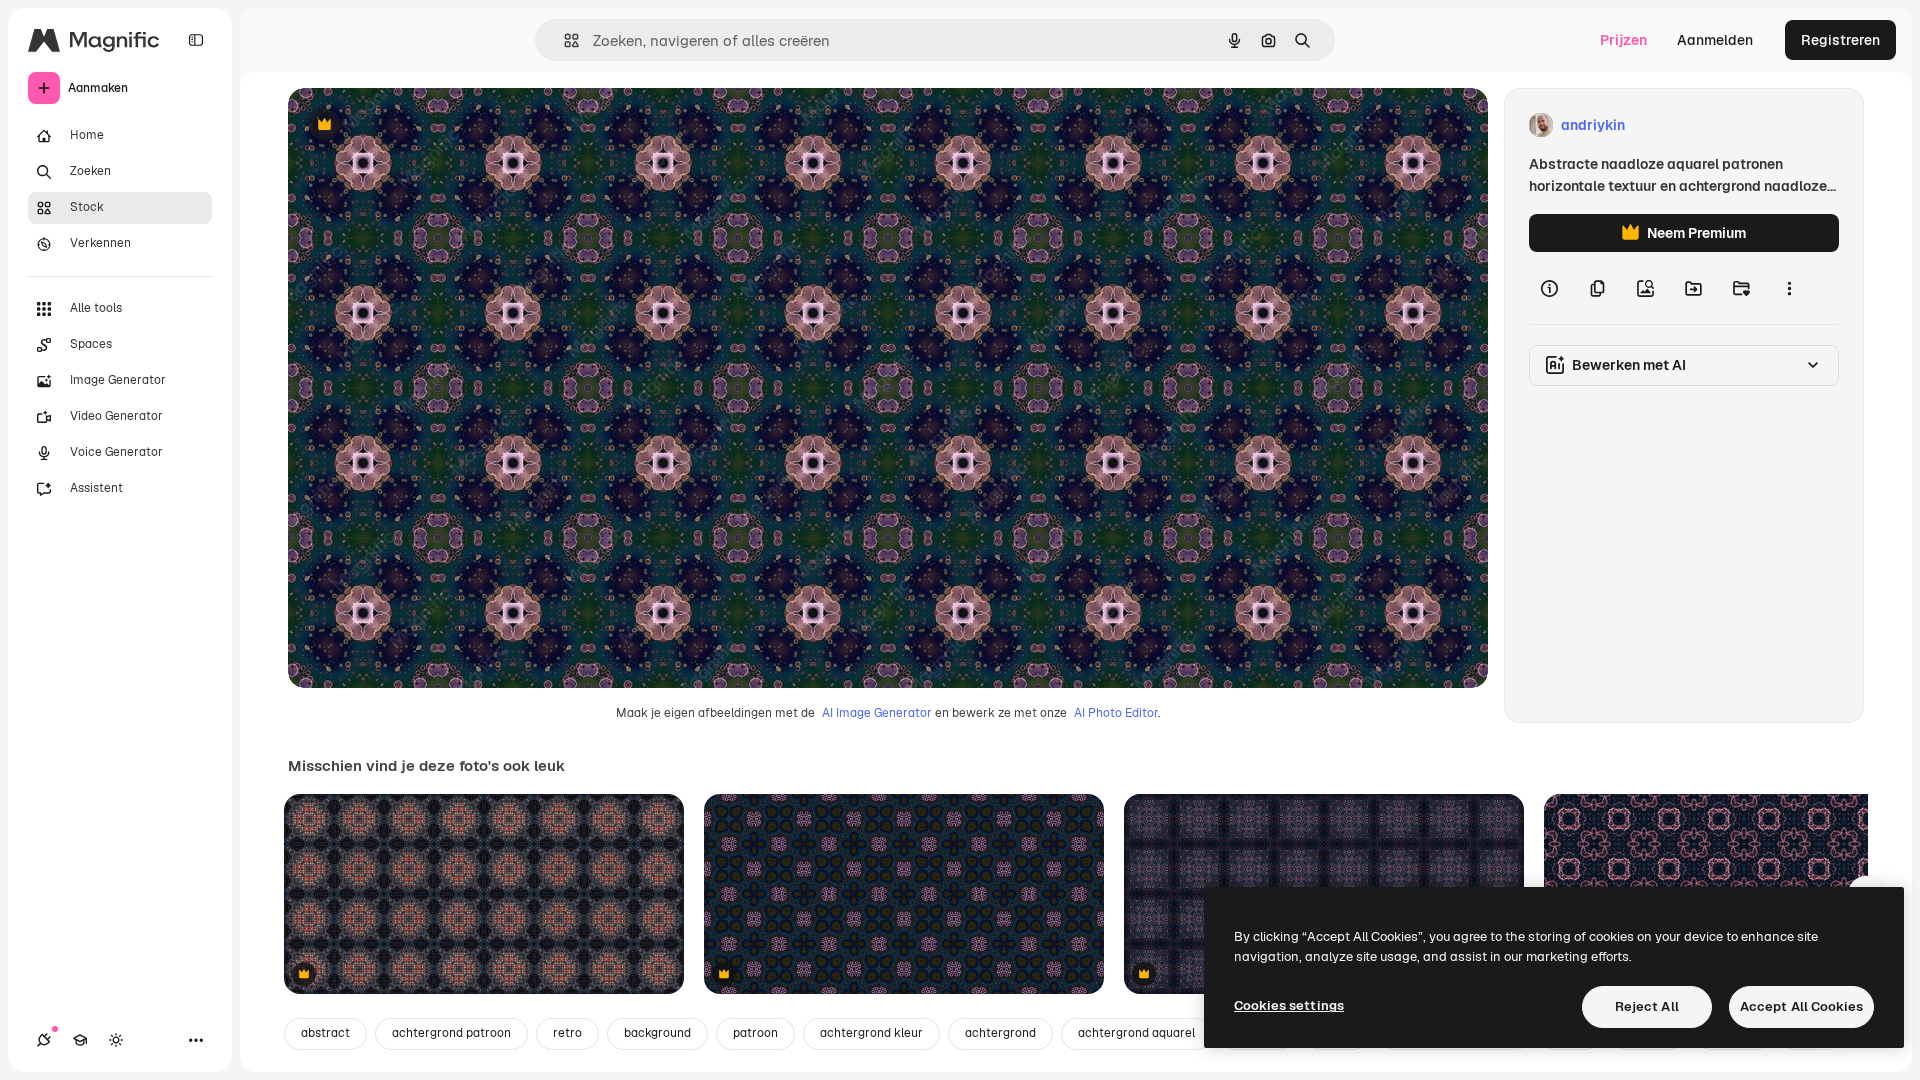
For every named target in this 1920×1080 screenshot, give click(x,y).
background (657, 1033)
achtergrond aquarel (1136, 1033)
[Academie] (80, 1040)
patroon (755, 1033)
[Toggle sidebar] (196, 40)
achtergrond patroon (451, 1033)
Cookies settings (1289, 1005)
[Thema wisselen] (116, 1040)
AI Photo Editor (1116, 713)
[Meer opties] (1789, 288)
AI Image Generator (877, 713)
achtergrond (1000, 1033)
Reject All (1647, 1006)
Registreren (1840, 40)
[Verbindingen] (44, 1040)
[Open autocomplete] (563, 40)
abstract (325, 1033)
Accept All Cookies (1801, 1006)
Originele (419, 125)
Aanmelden (1715, 40)
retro (567, 1033)
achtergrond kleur (871, 1033)
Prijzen (1623, 40)
